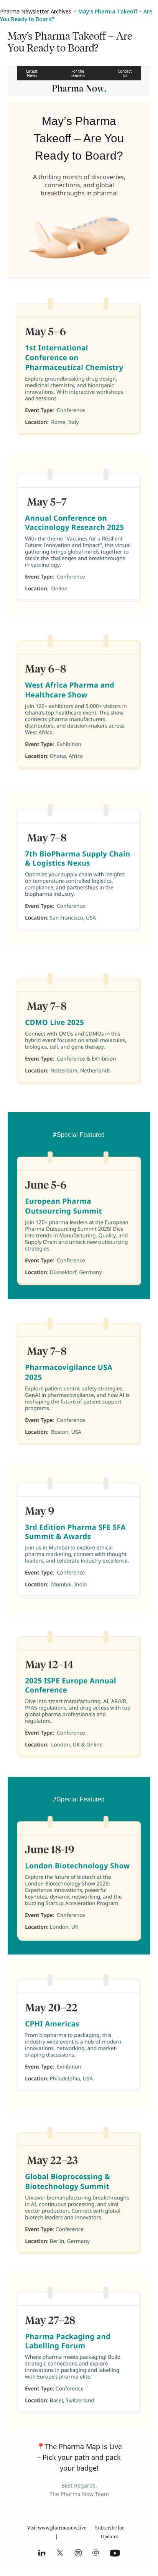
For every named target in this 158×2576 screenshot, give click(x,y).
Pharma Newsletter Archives (36, 11)
